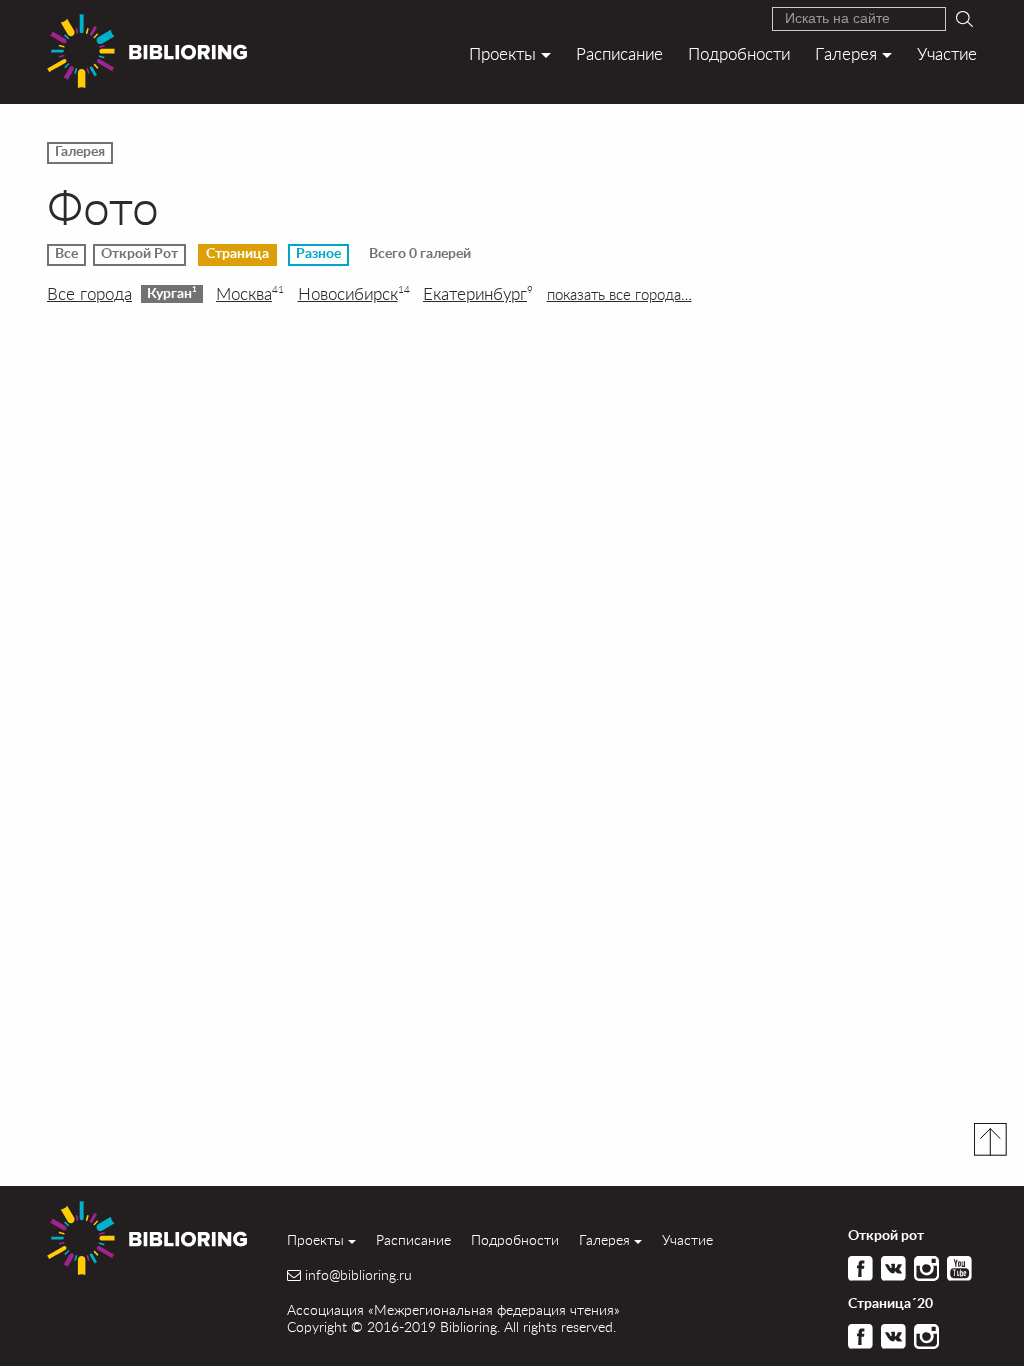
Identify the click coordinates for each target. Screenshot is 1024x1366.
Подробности (739, 53)
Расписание (619, 53)
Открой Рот (139, 254)
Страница (237, 254)
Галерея (846, 53)
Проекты (502, 53)
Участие (947, 53)
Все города (89, 294)
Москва (250, 294)
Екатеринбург (478, 294)
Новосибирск (354, 294)
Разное (318, 254)
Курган (172, 293)
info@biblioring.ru (358, 1275)
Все (66, 254)
